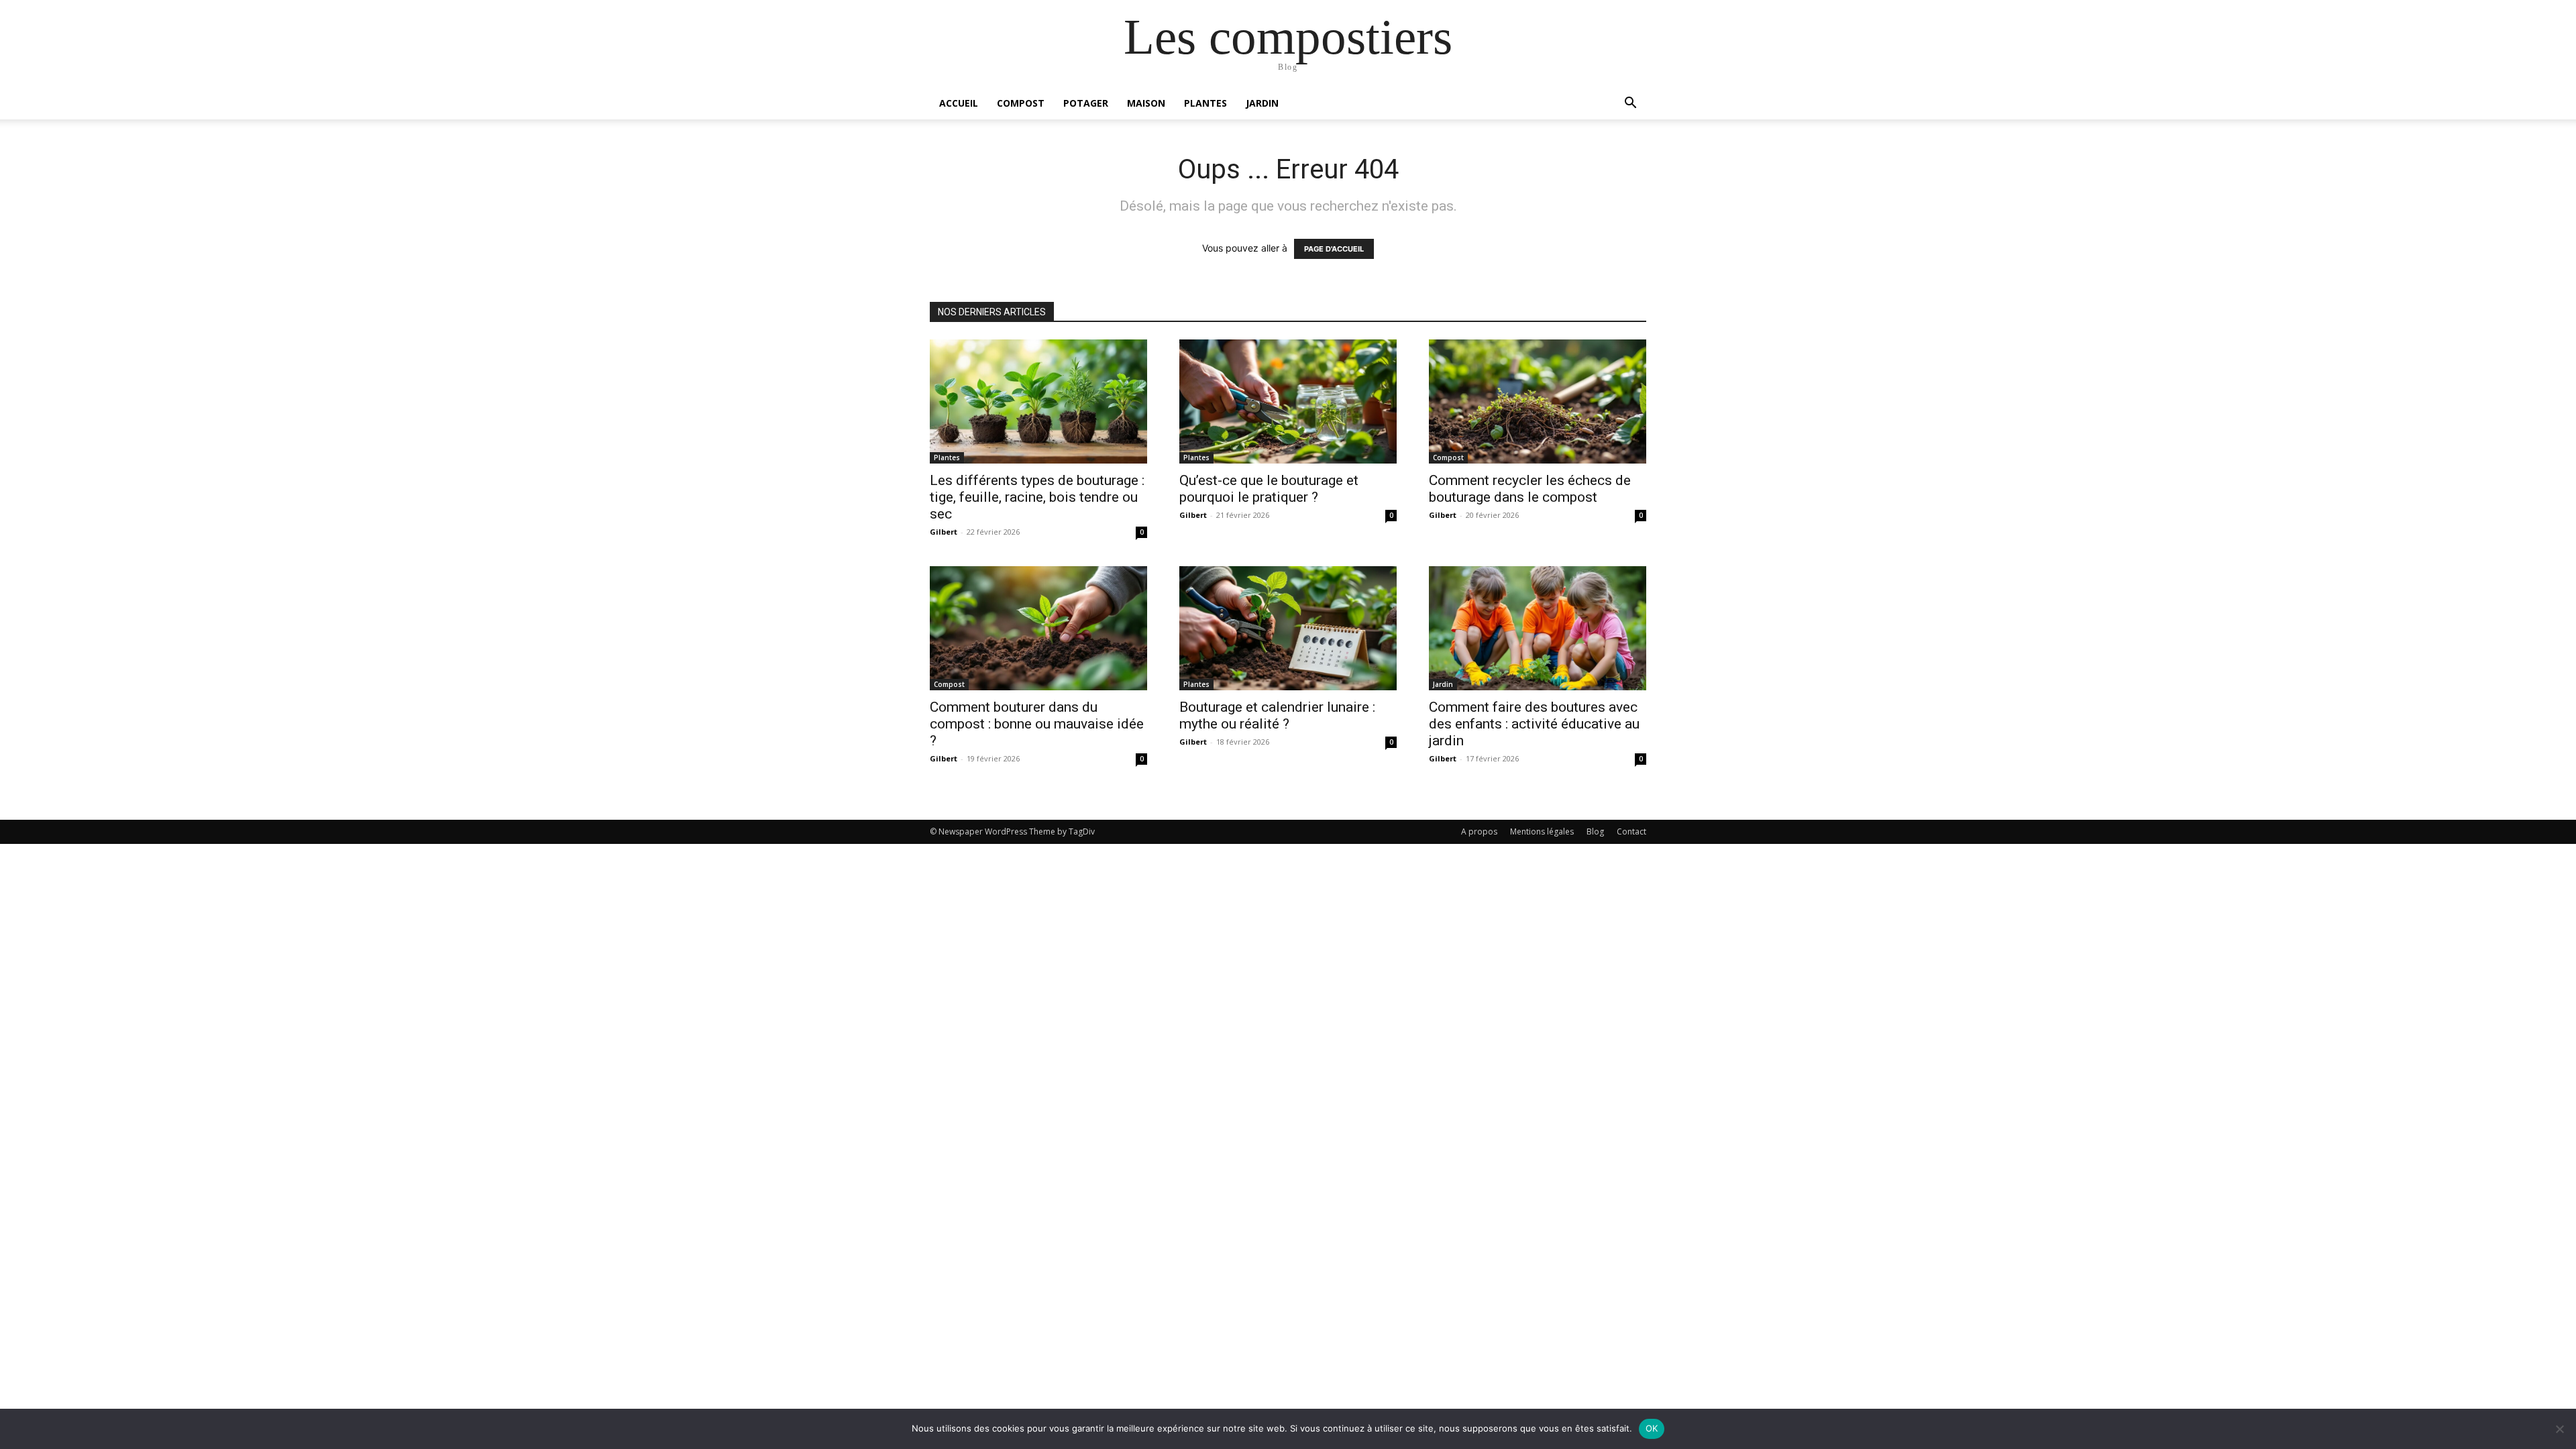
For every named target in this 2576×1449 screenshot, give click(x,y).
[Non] (2559, 1429)
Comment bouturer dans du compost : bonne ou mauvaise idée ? (1037, 724)
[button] (1630, 104)
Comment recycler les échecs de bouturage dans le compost (1530, 489)
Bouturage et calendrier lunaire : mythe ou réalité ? (1277, 715)
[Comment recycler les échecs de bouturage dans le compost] (1538, 401)
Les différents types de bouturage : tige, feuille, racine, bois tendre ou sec (1037, 497)
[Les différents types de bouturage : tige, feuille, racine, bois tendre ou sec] (1038, 401)
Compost (1021, 103)
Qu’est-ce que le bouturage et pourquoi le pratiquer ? (1269, 489)
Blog (1595, 831)
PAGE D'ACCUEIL (1334, 249)
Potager (1086, 103)
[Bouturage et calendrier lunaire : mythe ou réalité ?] (1288, 628)
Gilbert (944, 532)
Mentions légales (1542, 831)
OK (1652, 1428)
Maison (1146, 103)
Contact (1631, 831)
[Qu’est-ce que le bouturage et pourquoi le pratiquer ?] (1288, 401)
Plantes (1205, 103)
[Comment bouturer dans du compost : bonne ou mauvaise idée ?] (1038, 628)
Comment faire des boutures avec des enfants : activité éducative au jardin (1534, 724)
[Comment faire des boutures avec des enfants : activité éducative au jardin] (1538, 628)
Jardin (1262, 103)
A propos (1479, 831)
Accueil (959, 103)
